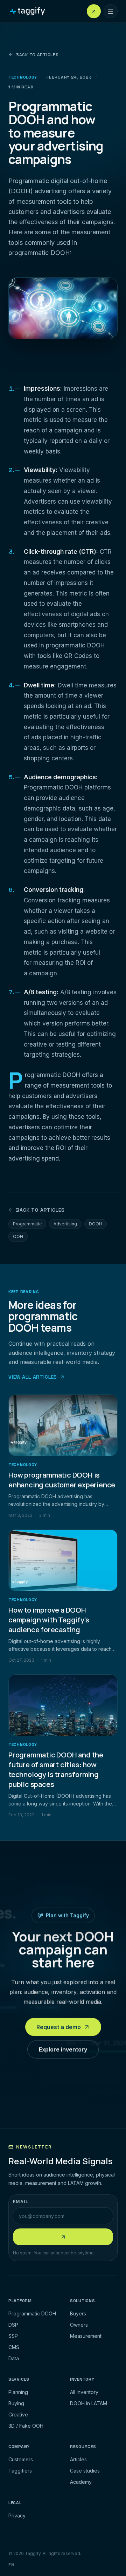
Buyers (78, 2313)
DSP (13, 2325)
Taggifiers (20, 2471)
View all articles (33, 1377)
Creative (18, 2414)
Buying (16, 2403)
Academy (81, 2482)
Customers (21, 2459)
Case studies (85, 2471)
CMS (14, 2347)
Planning (18, 2392)
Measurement (86, 2336)
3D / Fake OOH (26, 2426)
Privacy (17, 2516)
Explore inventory (63, 2051)
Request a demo (59, 2029)
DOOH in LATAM (89, 2403)
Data (14, 2358)
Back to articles (37, 55)
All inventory (84, 2392)
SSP (13, 2336)
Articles (78, 2459)
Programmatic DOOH (32, 2313)
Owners (79, 2325)
